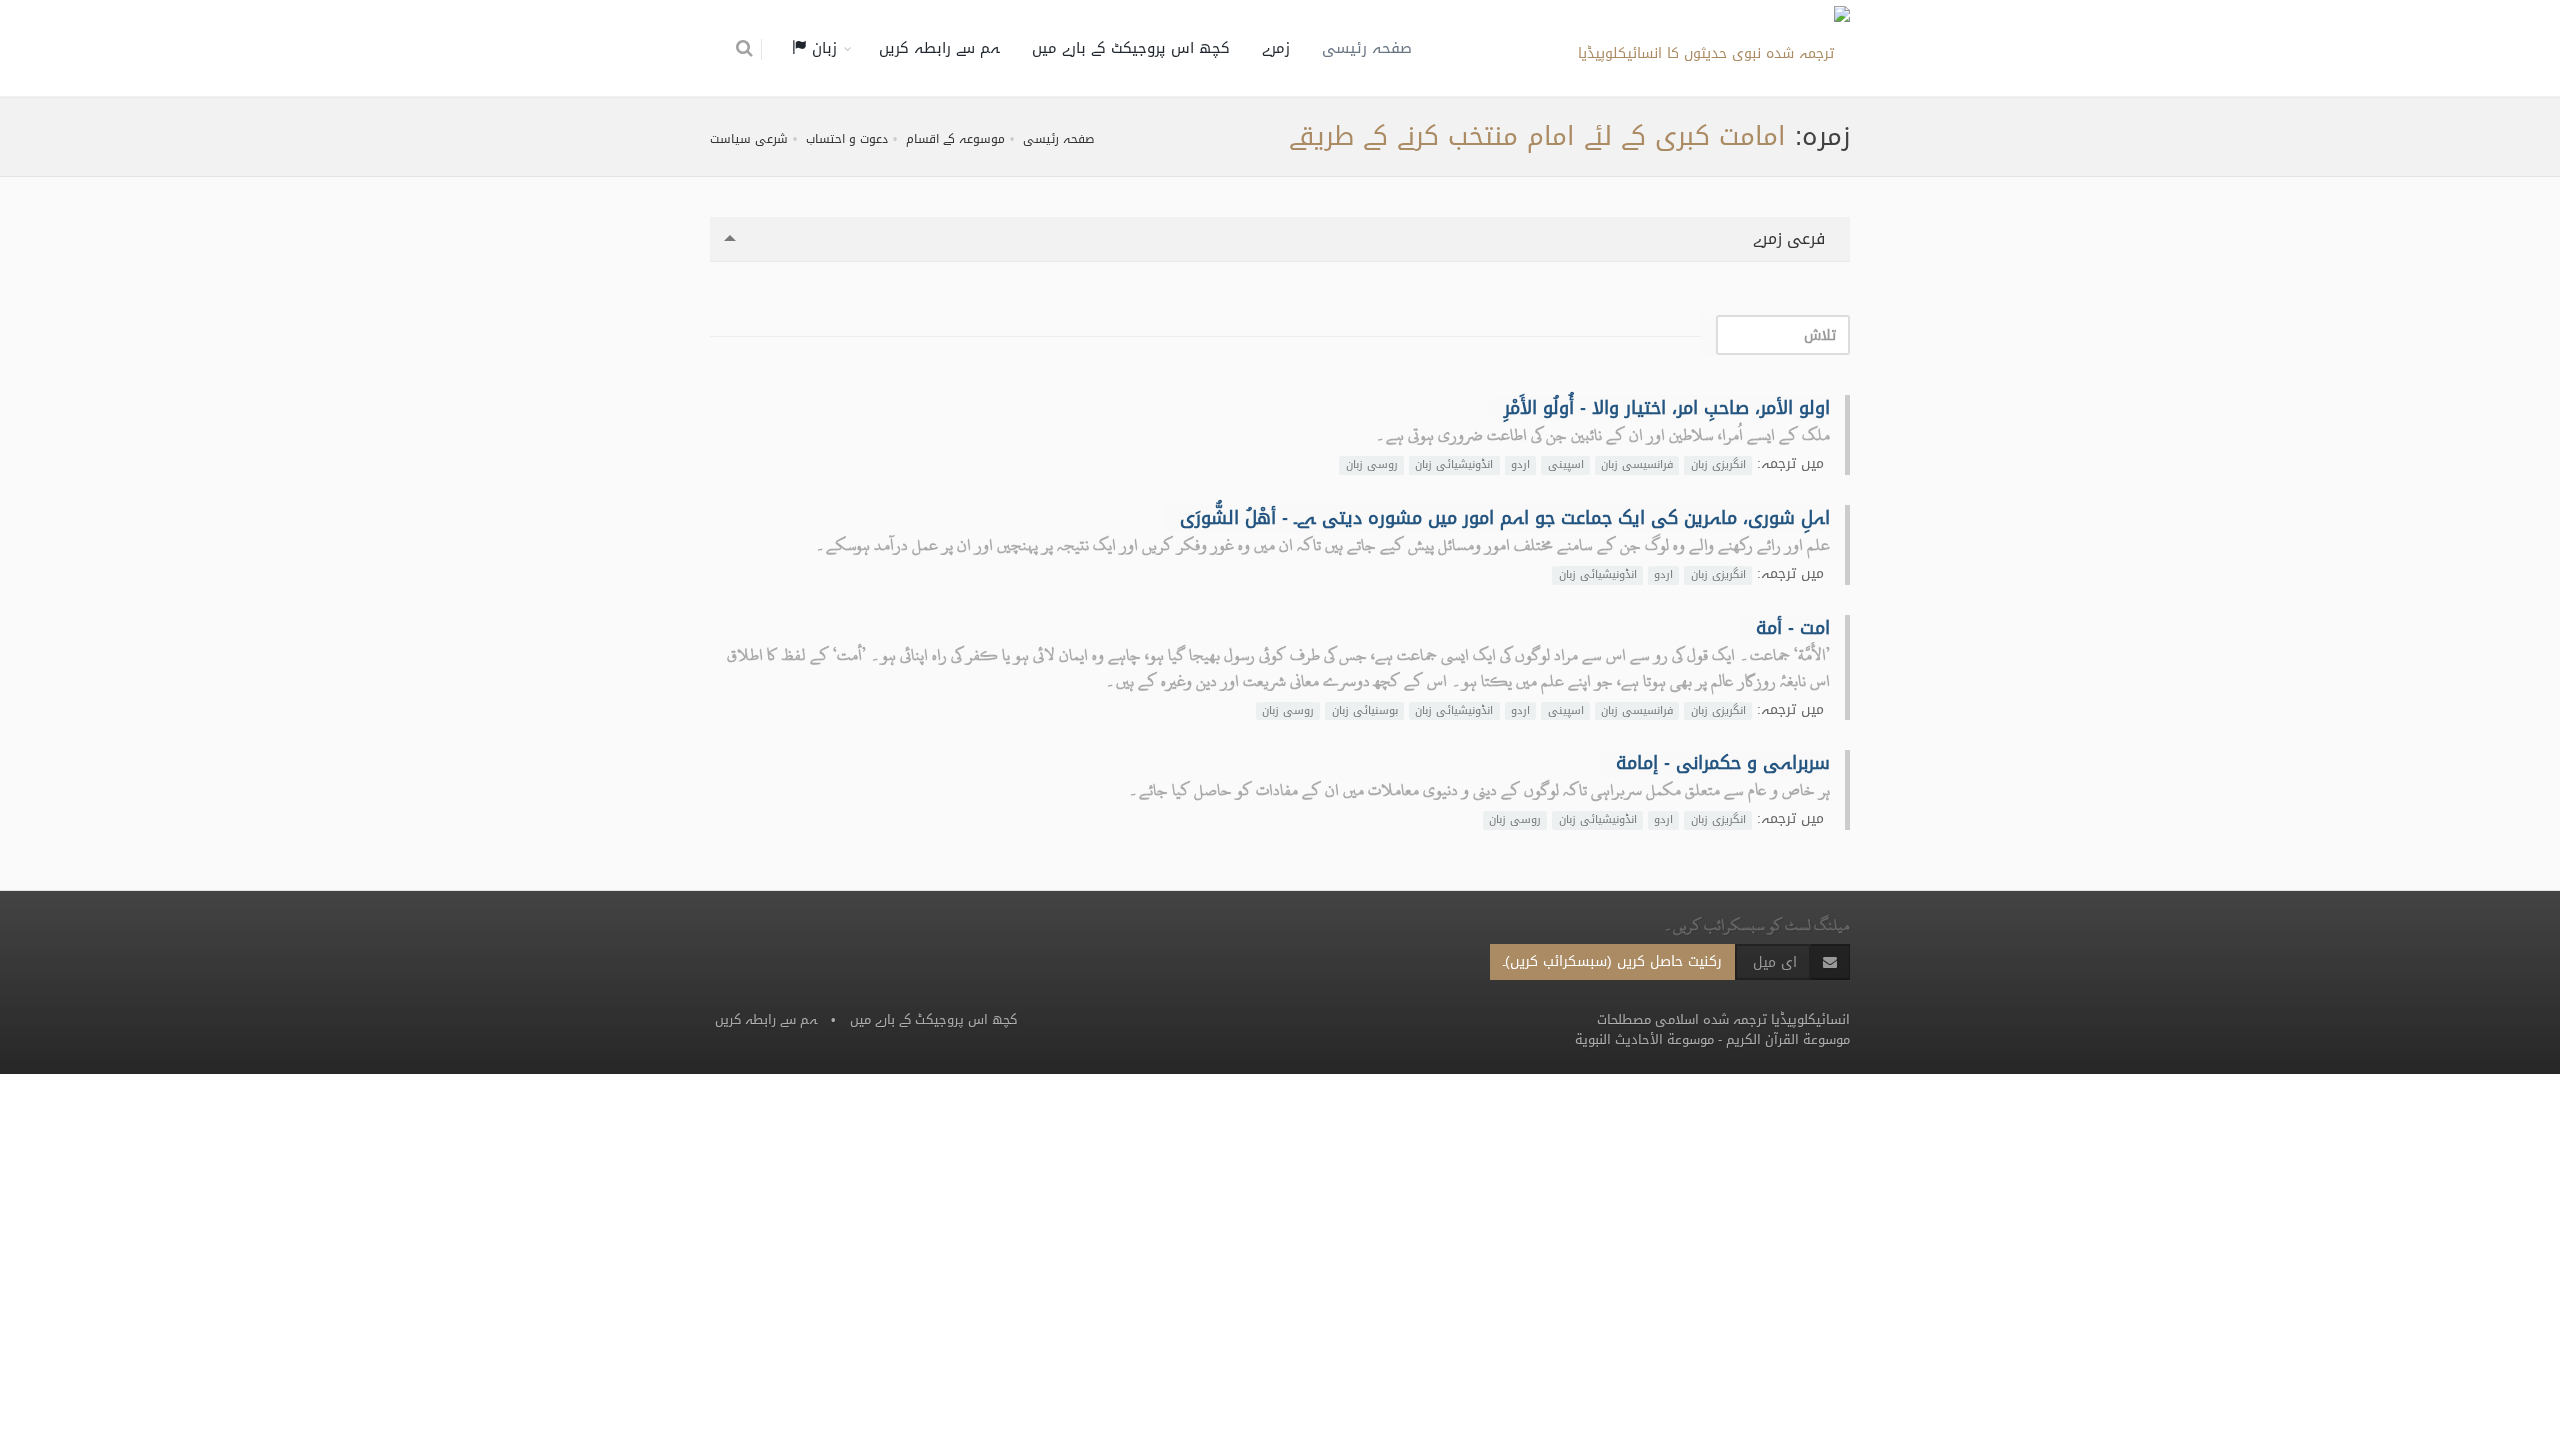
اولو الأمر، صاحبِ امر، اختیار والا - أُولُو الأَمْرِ (1667, 408)
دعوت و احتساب (847, 139)
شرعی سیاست (749, 139)
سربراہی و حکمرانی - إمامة (1723, 763)
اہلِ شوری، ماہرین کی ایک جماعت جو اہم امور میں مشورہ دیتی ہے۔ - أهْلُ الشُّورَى (1505, 518)
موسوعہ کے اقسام (955, 139)
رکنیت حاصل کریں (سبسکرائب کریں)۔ (1612, 961)
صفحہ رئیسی (1367, 48)
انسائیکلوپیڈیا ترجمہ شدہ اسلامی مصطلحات (1723, 1019)
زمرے (1276, 48)
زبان (822, 48)
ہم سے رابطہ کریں (939, 48)
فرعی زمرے (1791, 238)
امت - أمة (1793, 628)
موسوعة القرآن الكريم (1788, 1039)
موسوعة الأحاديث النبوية (1644, 1039)
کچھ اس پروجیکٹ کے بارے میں (1131, 48)
